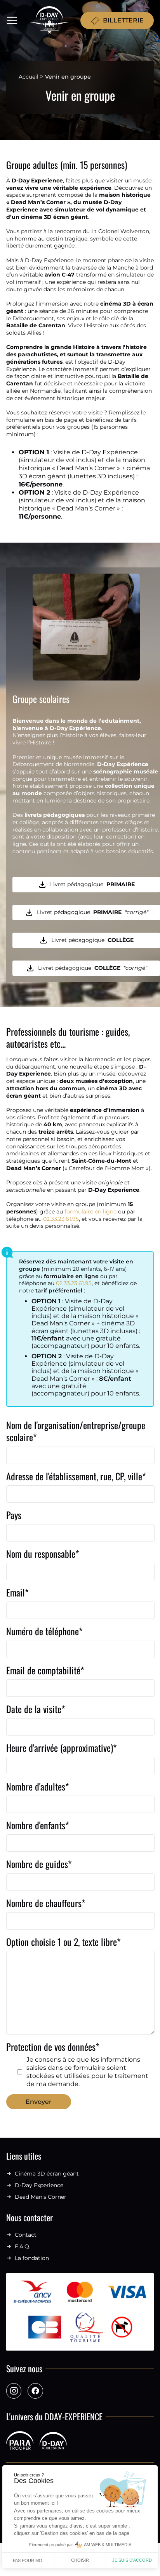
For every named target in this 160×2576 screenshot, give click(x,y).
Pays (14, 1515)
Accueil (29, 77)
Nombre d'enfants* (38, 1826)
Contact (26, 2235)
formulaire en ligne (90, 1212)
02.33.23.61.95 (61, 1219)
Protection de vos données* (77, 2064)
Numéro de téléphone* (44, 1632)
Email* (17, 1593)
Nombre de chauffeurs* (46, 1903)
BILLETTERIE (123, 20)
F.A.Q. (23, 2247)
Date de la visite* (36, 1709)
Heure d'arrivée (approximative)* (62, 1748)
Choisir (80, 2560)
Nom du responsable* (43, 1554)
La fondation (32, 2258)
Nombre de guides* (39, 1864)
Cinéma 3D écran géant (47, 2174)
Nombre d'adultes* (38, 1787)
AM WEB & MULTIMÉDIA (108, 2545)
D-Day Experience (39, 2185)
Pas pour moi (28, 2561)
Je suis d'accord (132, 2560)
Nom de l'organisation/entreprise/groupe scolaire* (76, 1431)
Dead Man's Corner (41, 2197)
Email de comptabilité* (45, 1671)
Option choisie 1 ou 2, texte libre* (63, 1942)
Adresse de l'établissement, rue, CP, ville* (76, 1477)
